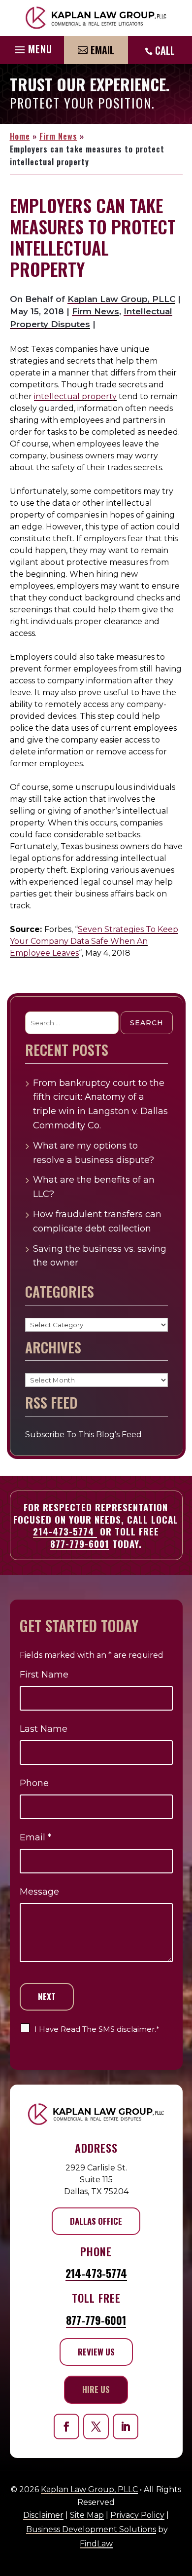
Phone (34, 1783)
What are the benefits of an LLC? (94, 1187)
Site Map (87, 2515)
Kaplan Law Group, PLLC (121, 299)
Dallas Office (96, 2221)
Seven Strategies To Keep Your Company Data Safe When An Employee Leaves (94, 941)
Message (39, 1892)
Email (102, 50)
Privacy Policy (137, 2515)
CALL (165, 50)
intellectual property (75, 396)
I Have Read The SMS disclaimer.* (97, 2029)
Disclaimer (43, 2515)
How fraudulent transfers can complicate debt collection (97, 1221)
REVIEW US (96, 2352)
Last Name (44, 1729)
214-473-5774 (65, 1531)
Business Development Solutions (91, 2529)
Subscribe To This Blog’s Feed (83, 1435)
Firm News (96, 311)
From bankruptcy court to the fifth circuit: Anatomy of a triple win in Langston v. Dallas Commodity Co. (100, 1104)
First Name (44, 1675)
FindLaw (96, 2544)
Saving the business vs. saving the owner (100, 1256)
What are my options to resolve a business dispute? (94, 1153)
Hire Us (96, 2389)
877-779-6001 (80, 1543)
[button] (32, 47)
